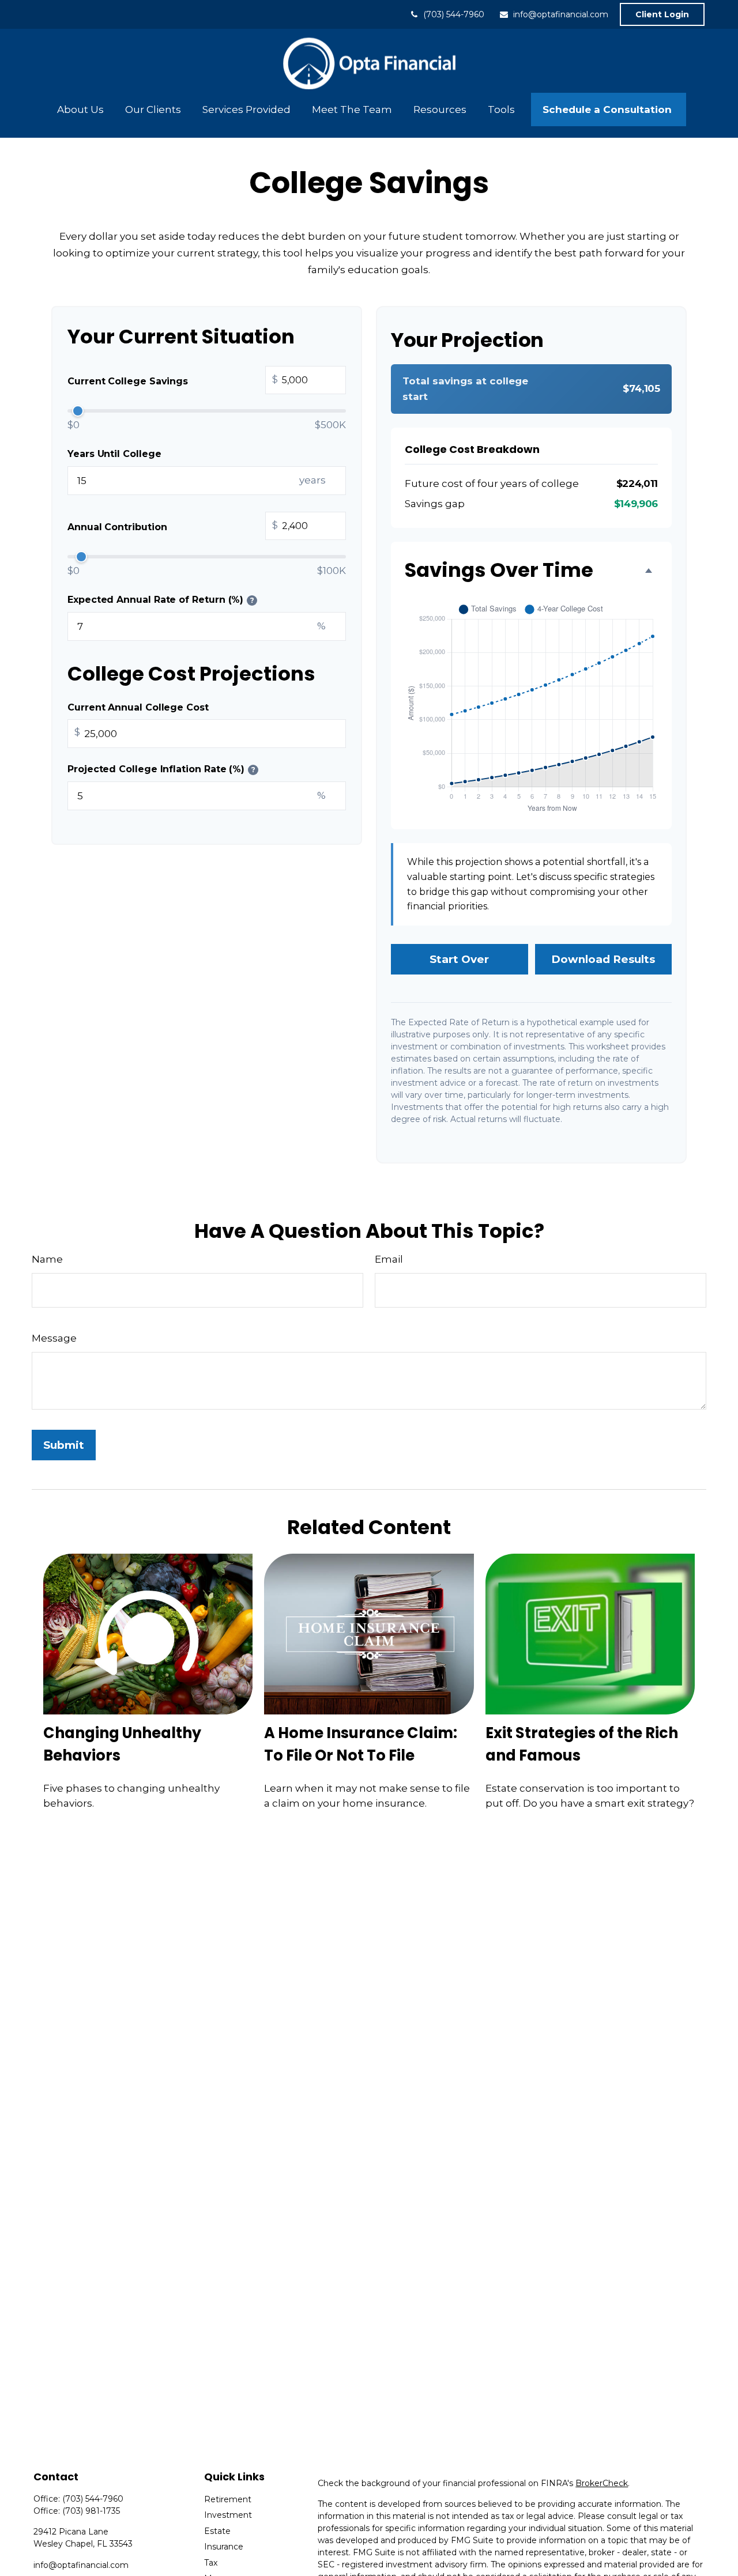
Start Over (459, 959)
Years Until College (114, 454)
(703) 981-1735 (91, 2511)
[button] (80, 109)
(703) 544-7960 (454, 14)
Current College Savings (173, 380)
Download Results (603, 959)
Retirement (228, 2499)
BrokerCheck (602, 2483)
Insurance (224, 2547)
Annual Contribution (173, 526)
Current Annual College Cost (138, 707)
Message (54, 1338)
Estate (217, 2531)
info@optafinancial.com (561, 14)
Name (47, 1259)
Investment (228, 2515)
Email (389, 1259)
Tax (211, 2563)
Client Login (662, 14)
